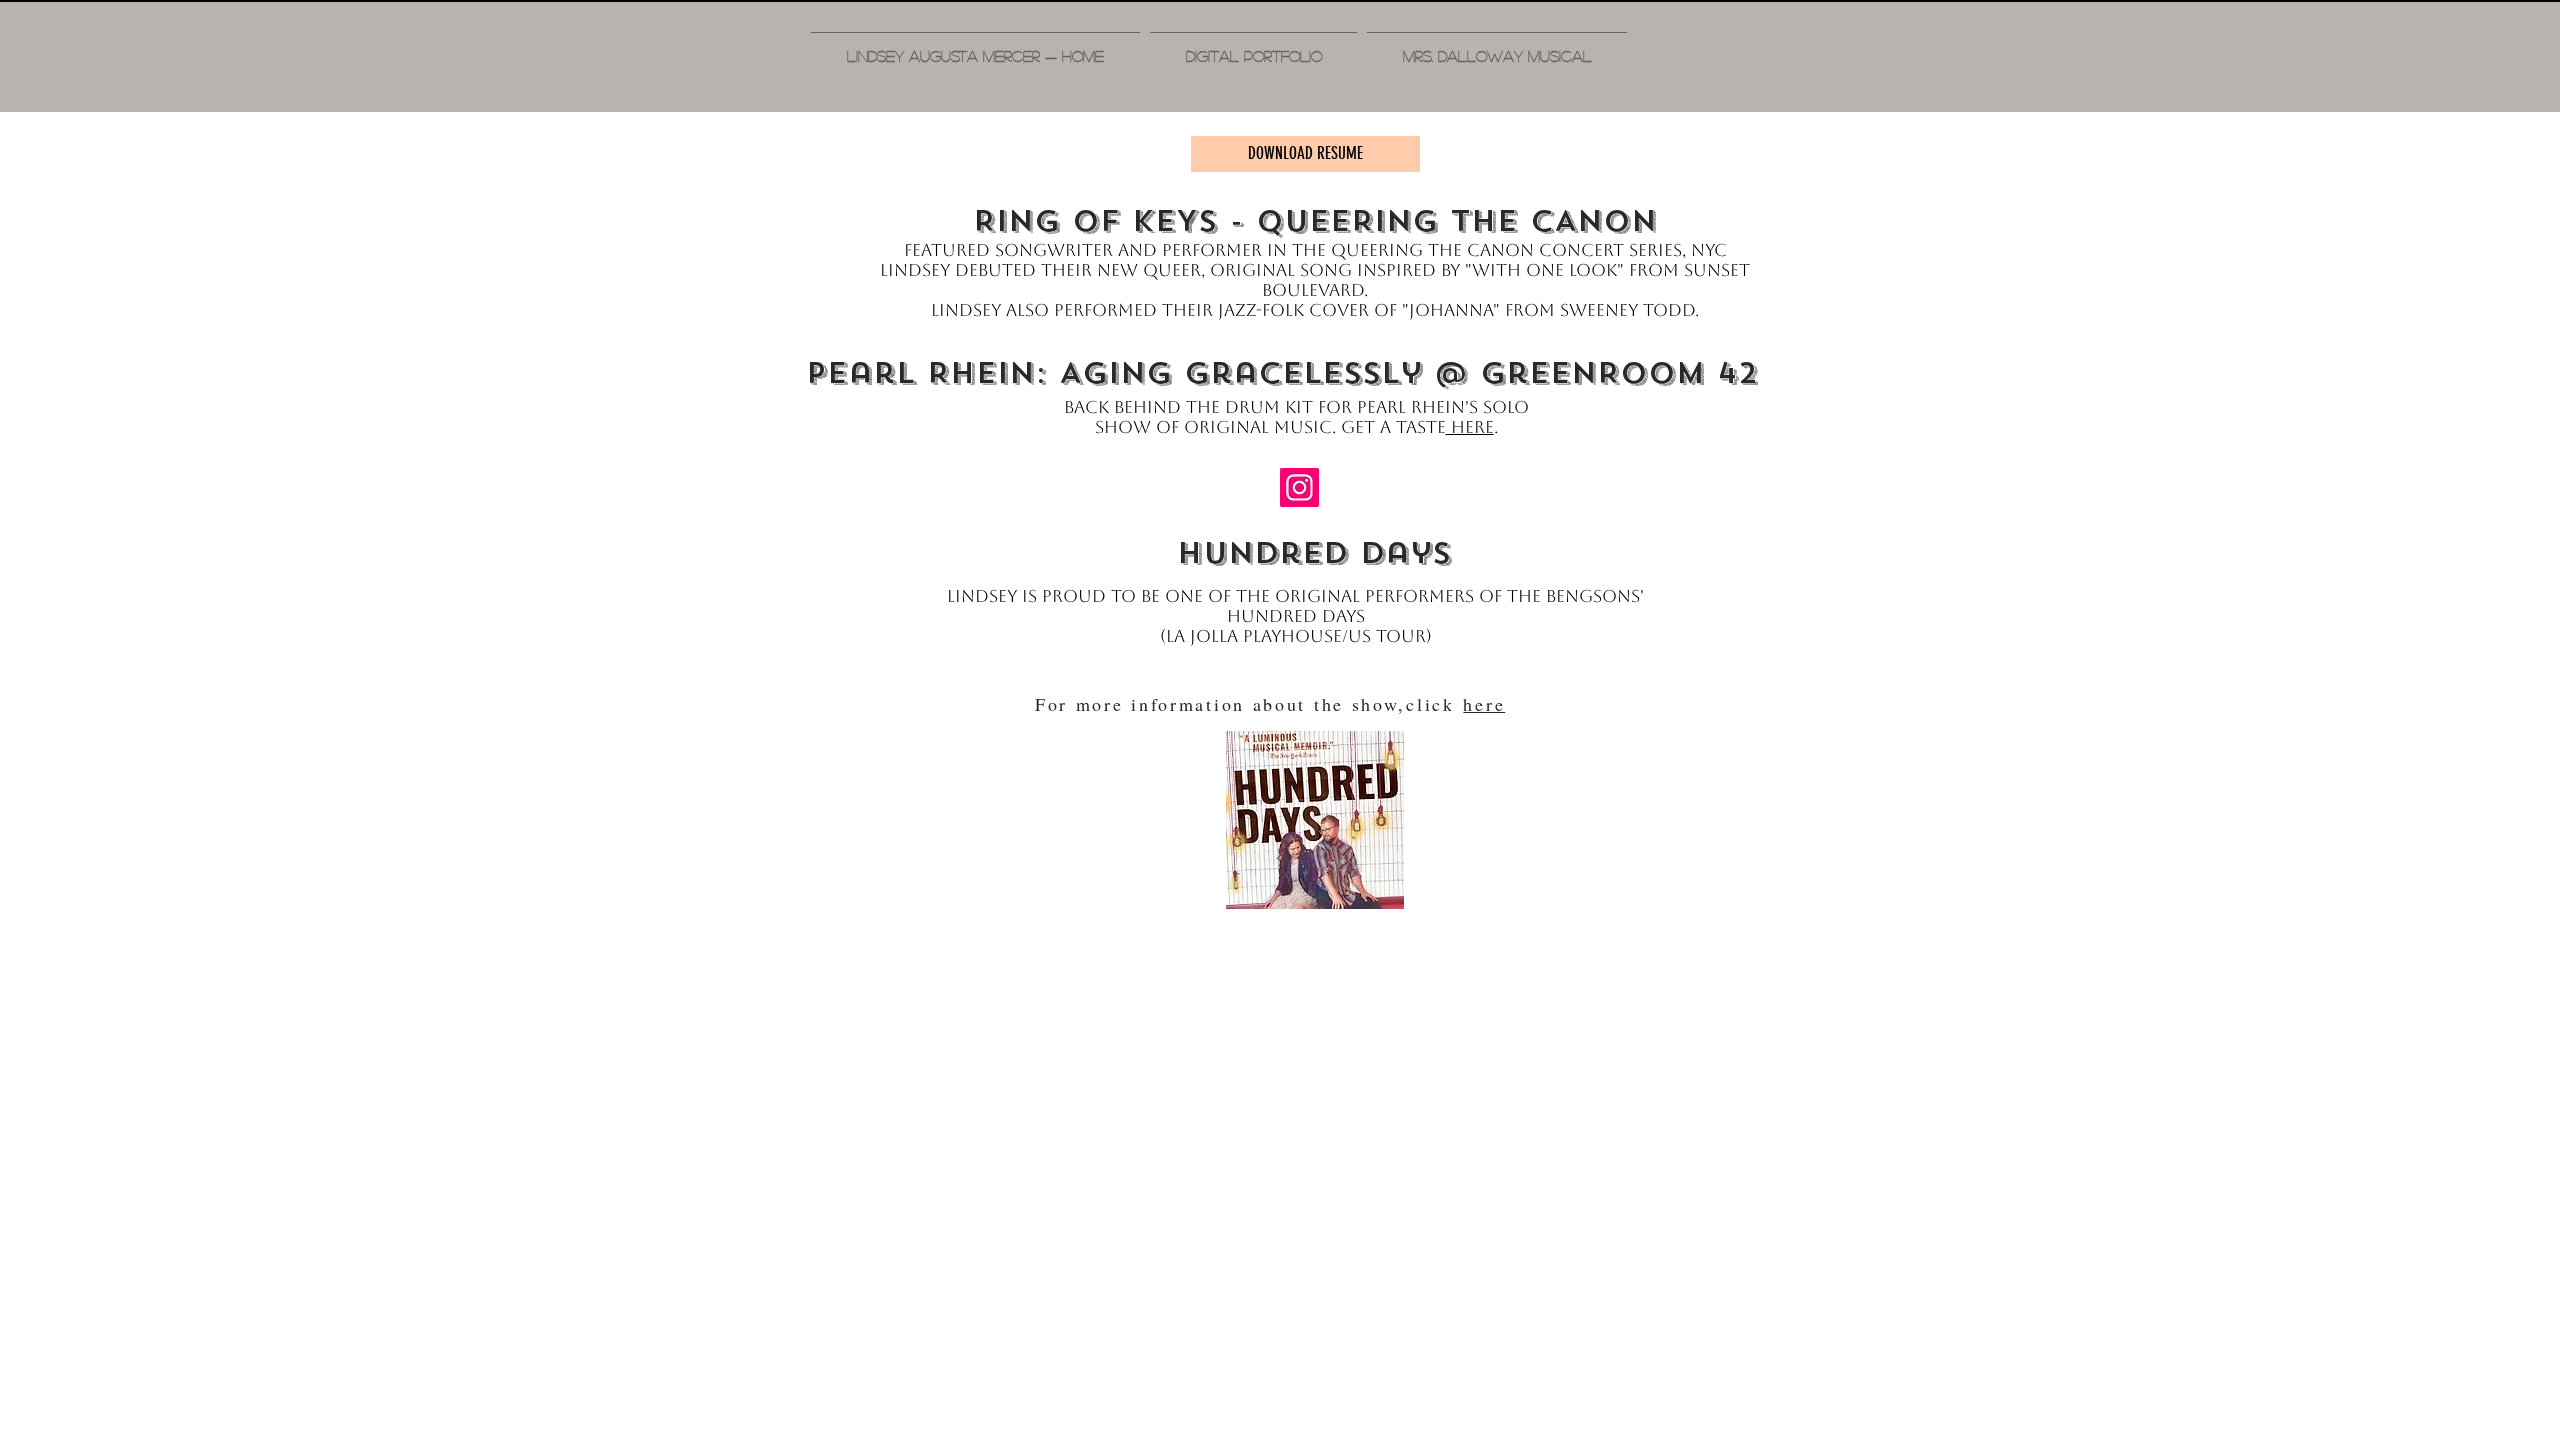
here (1470, 427)
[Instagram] (1299, 487)
